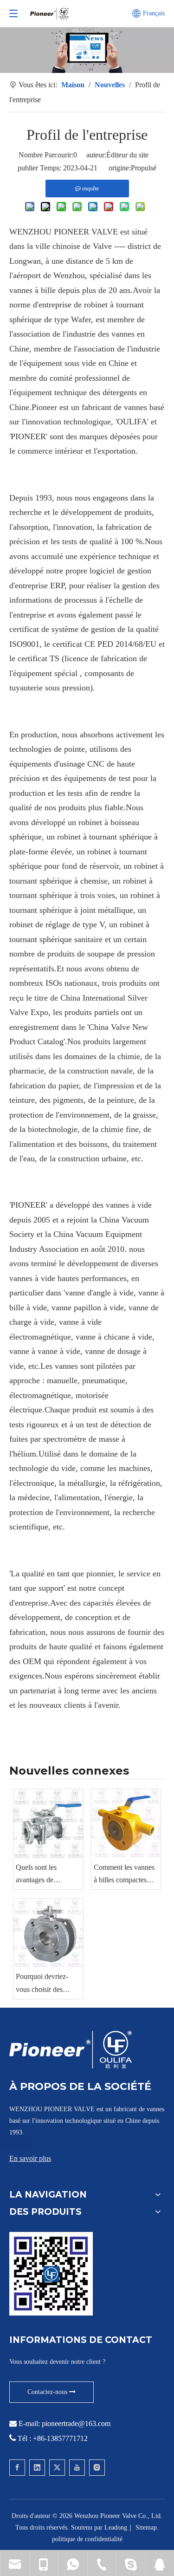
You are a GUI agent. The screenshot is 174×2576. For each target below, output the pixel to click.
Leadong (116, 2527)
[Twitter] (57, 2468)
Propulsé (144, 168)
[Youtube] (77, 2468)
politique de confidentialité (87, 2539)
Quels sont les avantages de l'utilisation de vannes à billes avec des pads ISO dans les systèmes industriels (47, 1875)
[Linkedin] (37, 2468)
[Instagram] (97, 2468)
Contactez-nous (48, 2392)
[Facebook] (17, 2468)
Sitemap (146, 2527)
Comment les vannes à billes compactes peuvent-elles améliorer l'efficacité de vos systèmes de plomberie (124, 1875)
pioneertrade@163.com (76, 2423)
